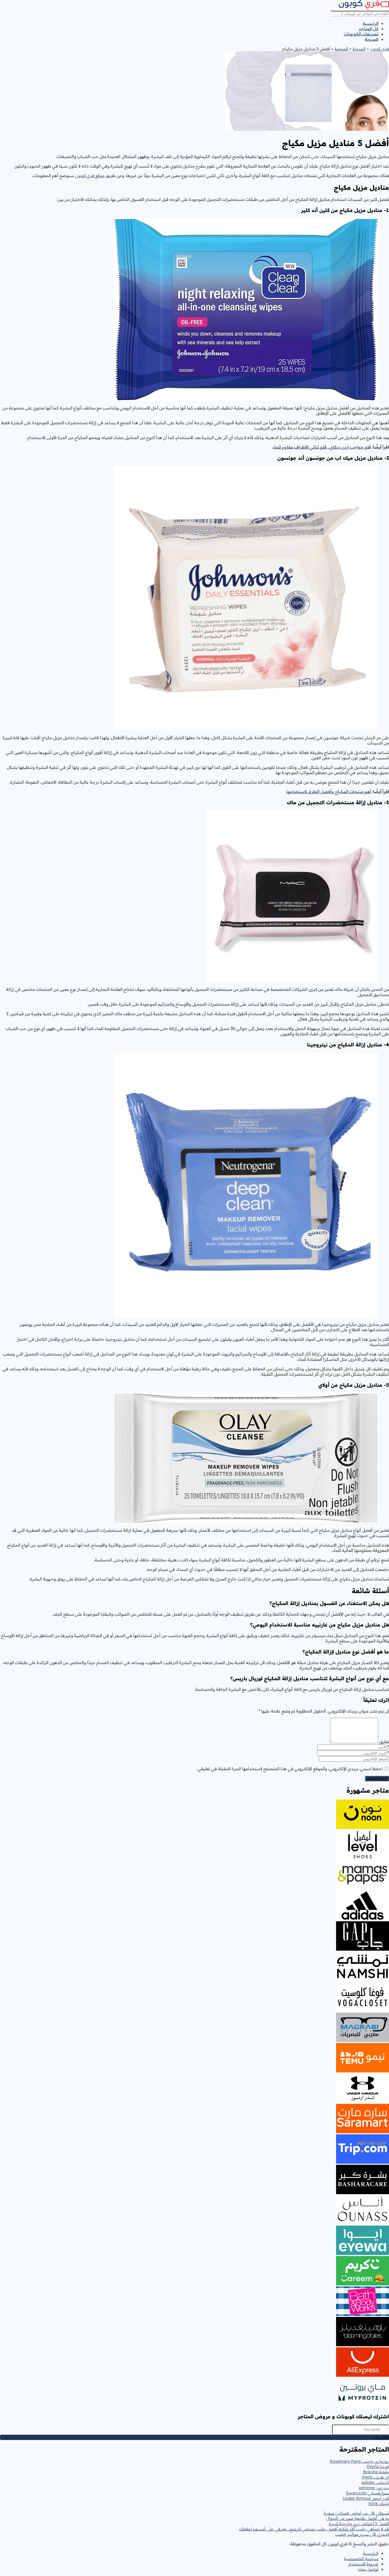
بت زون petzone (374, 2488)
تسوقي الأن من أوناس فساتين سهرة (356, 2513)
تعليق (384, 1742)
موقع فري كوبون (90, 175)
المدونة (372, 39)
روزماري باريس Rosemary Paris (359, 2461)
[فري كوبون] (364, 8)
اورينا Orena (378, 2466)
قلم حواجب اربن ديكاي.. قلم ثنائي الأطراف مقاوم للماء (322, 447)
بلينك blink (379, 2503)
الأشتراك (381, 2437)
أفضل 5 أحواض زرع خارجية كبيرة (359, 2524)
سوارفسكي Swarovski (368, 2493)
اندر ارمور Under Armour (366, 2498)
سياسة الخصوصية (361, 2559)
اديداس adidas (375, 2482)
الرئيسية (371, 23)
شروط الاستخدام (363, 2564)
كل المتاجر (368, 29)
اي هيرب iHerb (375, 2477)
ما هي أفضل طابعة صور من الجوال (358, 2518)
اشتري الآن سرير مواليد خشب (362, 2534)
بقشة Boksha (376, 2472)
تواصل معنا (368, 2569)
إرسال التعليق (377, 1779)
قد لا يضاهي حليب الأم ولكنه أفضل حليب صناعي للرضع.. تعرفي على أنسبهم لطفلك (314, 2529)
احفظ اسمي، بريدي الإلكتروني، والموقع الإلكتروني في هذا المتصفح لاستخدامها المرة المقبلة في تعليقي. (290, 1769)
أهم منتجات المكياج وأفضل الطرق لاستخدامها (329, 792)
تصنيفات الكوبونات (361, 34)
